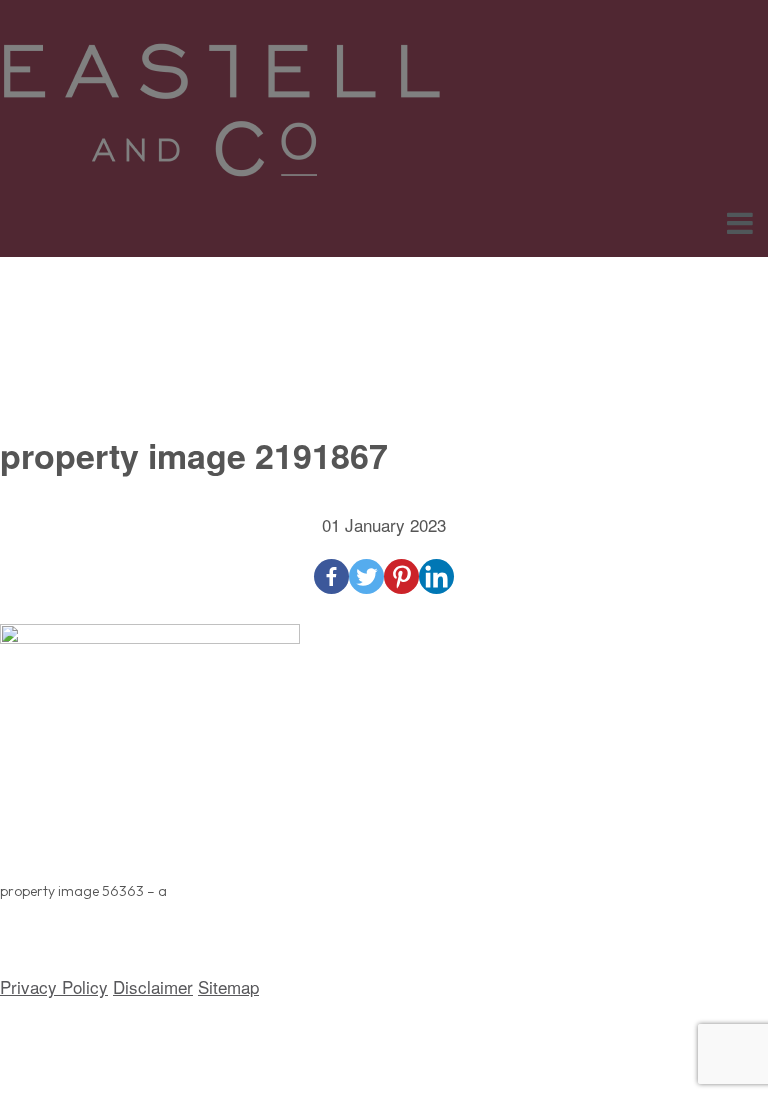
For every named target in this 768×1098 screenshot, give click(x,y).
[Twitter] (366, 576)
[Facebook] (331, 576)
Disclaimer (153, 986)
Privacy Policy (54, 986)
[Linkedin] (436, 576)
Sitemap (228, 986)
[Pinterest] (401, 576)
